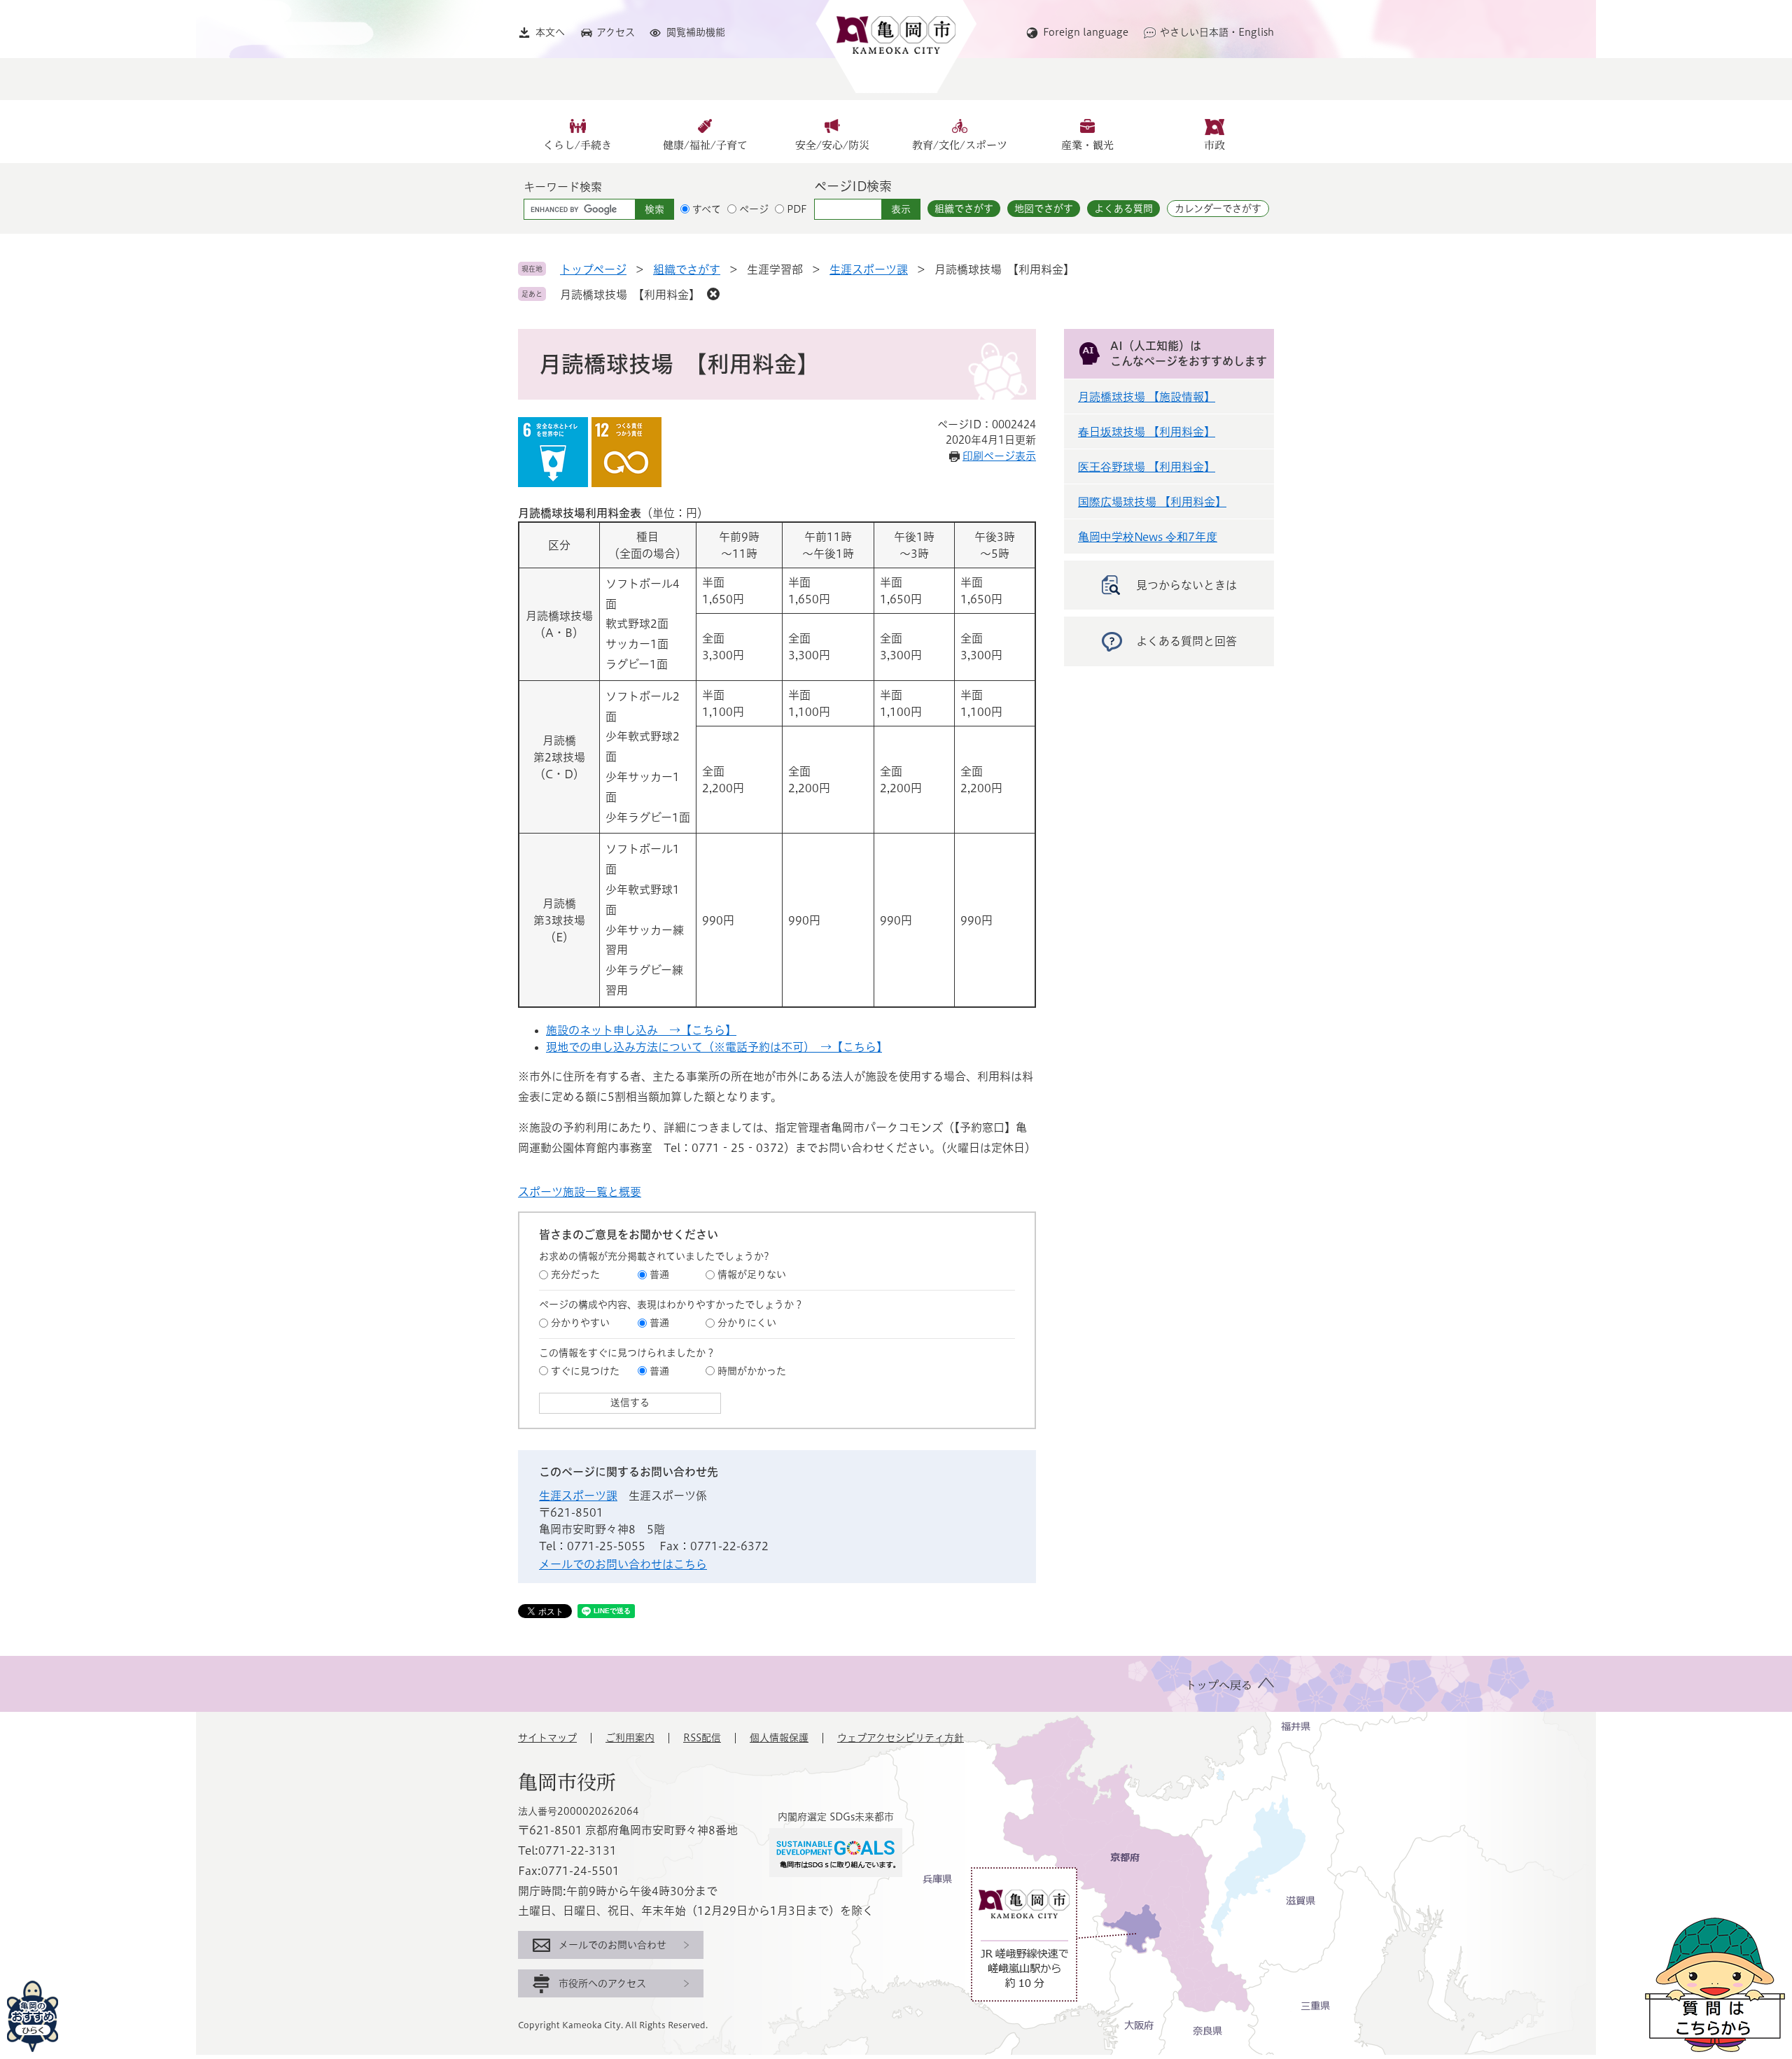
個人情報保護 (779, 1738)
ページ (754, 209)
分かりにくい (747, 1323)
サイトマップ (547, 1738)
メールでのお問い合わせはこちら (623, 1564)
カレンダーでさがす (1218, 209)
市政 (1214, 145)
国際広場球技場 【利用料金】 (1152, 502)
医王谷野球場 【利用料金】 (1147, 467)
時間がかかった (752, 1371)
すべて (707, 209)
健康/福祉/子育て (705, 145)
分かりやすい (580, 1323)
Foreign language (1086, 32)
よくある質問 (1123, 209)
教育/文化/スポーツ (960, 145)
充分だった (575, 1274)
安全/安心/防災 (832, 145)
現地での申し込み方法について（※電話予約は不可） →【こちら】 (714, 1047)
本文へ (550, 32)
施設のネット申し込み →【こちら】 (641, 1030)
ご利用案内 (630, 1738)
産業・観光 (1087, 145)
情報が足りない (752, 1274)
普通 (659, 1274)
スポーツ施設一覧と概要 (580, 1192)
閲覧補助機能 (696, 32)
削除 (713, 294)
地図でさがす (1044, 209)
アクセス (616, 32)
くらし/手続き (577, 145)
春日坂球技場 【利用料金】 (1147, 432)
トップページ (593, 269)
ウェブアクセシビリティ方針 (901, 1738)
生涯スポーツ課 (869, 269)
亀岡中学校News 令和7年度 (1148, 537)
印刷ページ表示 (999, 456)
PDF (797, 209)
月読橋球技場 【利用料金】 (630, 295)
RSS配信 (702, 1738)
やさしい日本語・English (1217, 32)
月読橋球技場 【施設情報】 (1147, 397)
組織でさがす (964, 209)
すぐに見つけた (585, 1371)
